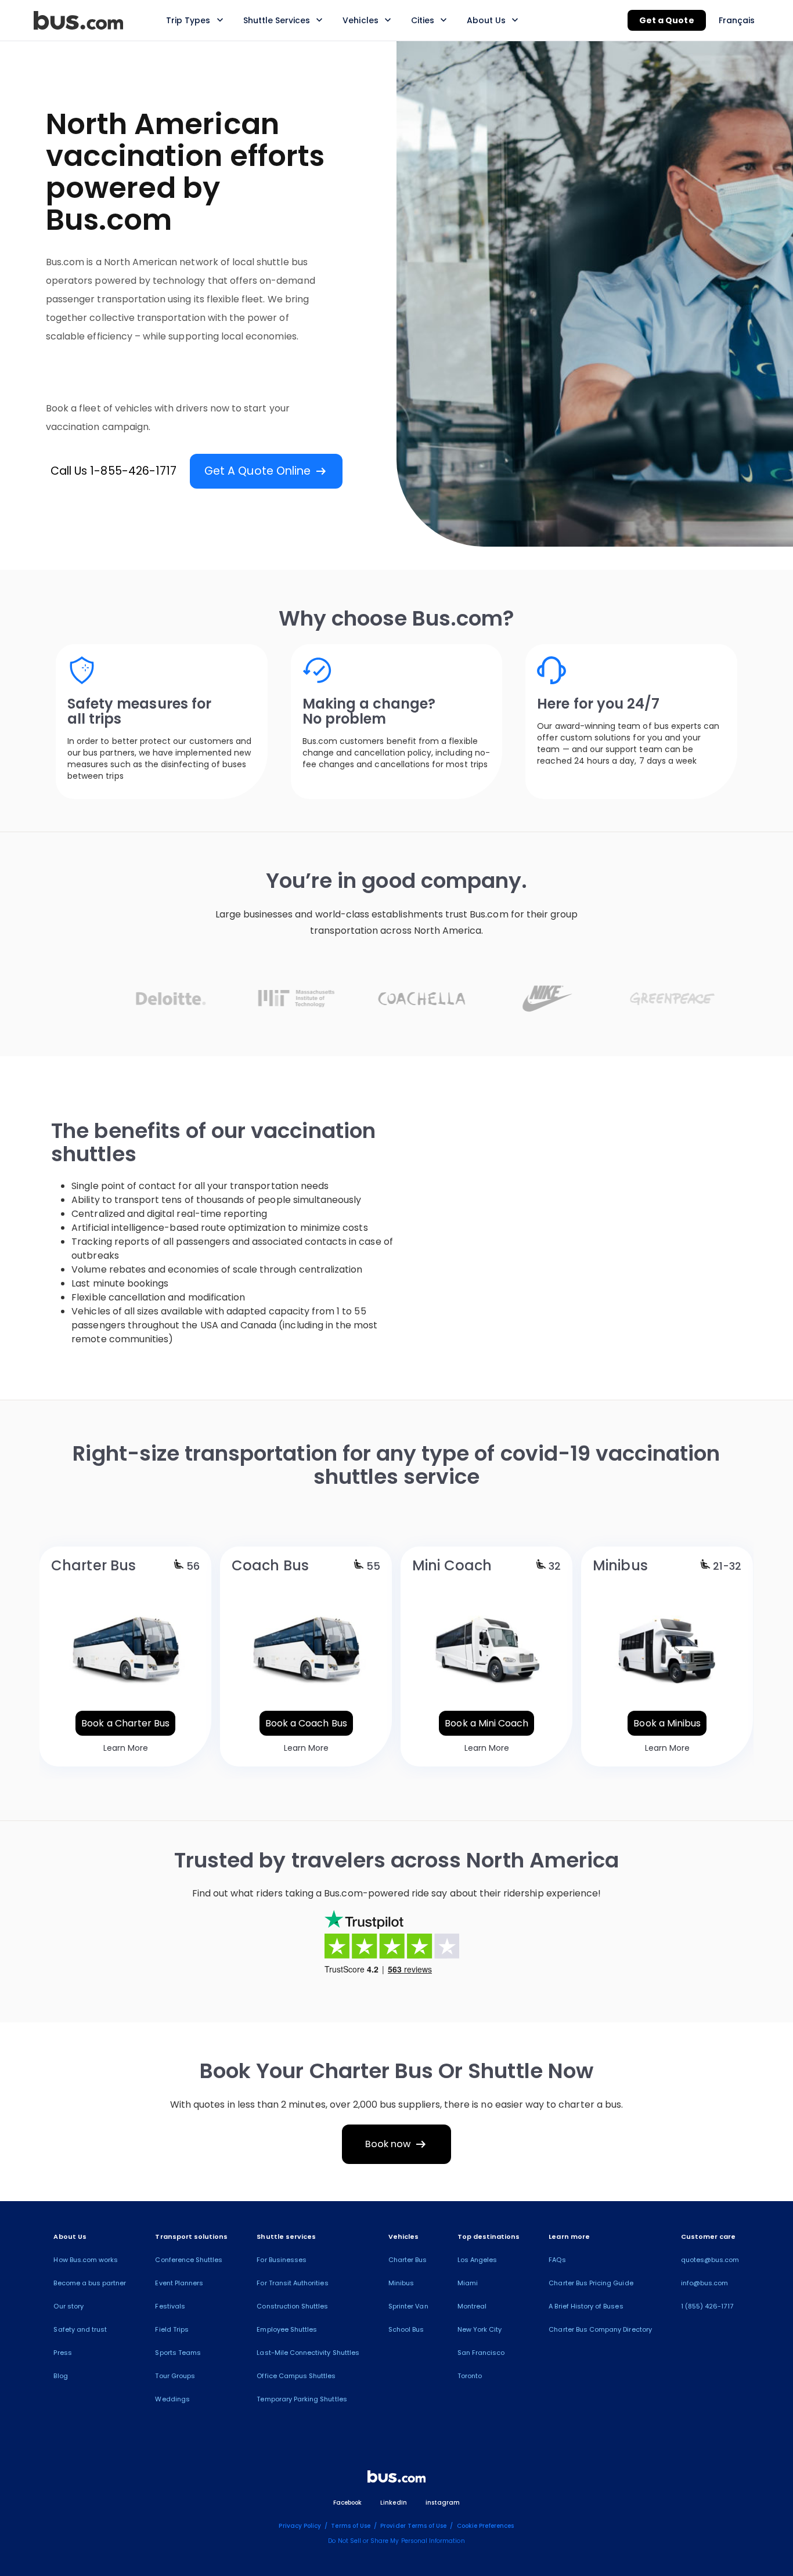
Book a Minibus (667, 1723)
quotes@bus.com (710, 2260)
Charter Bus (408, 2260)
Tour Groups (175, 2376)
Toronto (470, 2376)
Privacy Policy (300, 2526)
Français (737, 20)
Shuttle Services (277, 20)
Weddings (172, 2399)
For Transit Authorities (292, 2283)
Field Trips (172, 2329)
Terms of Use (351, 2526)
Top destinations (489, 2237)
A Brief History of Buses (586, 2306)
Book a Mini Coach (486, 1723)
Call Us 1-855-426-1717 (113, 471)
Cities (423, 20)
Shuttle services (286, 2237)
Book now (397, 2144)
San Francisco (481, 2353)
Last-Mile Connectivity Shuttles (308, 2353)
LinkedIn (393, 2503)
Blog (60, 2376)
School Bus (406, 2329)
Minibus (401, 2283)
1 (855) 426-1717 (707, 2306)
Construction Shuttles (292, 2306)
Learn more (569, 2237)
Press (62, 2353)
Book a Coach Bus (306, 1723)
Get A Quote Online (266, 471)
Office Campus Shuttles (296, 2376)
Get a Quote (667, 20)
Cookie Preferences (486, 2526)
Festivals (170, 2306)
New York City (480, 2329)
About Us (486, 20)
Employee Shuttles (287, 2329)
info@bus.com (705, 2283)
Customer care (709, 2237)
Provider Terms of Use (413, 2526)
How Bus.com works (86, 2260)
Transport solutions (191, 2237)
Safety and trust (80, 2329)
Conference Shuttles (189, 2260)
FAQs (557, 2260)
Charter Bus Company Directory (600, 2329)
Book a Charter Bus (125, 1723)
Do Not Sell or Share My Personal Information (396, 2541)
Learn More (126, 1748)
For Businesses (282, 2260)
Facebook (347, 2503)
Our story (68, 2306)
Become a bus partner (90, 2283)
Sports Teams (178, 2353)
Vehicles (360, 20)
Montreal (472, 2306)
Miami (468, 2283)
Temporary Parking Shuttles (302, 2399)
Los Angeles (477, 2260)
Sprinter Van (408, 2306)
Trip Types (188, 20)
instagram (443, 2503)
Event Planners (179, 2283)
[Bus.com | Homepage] (396, 2479)
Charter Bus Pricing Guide (591, 2283)
